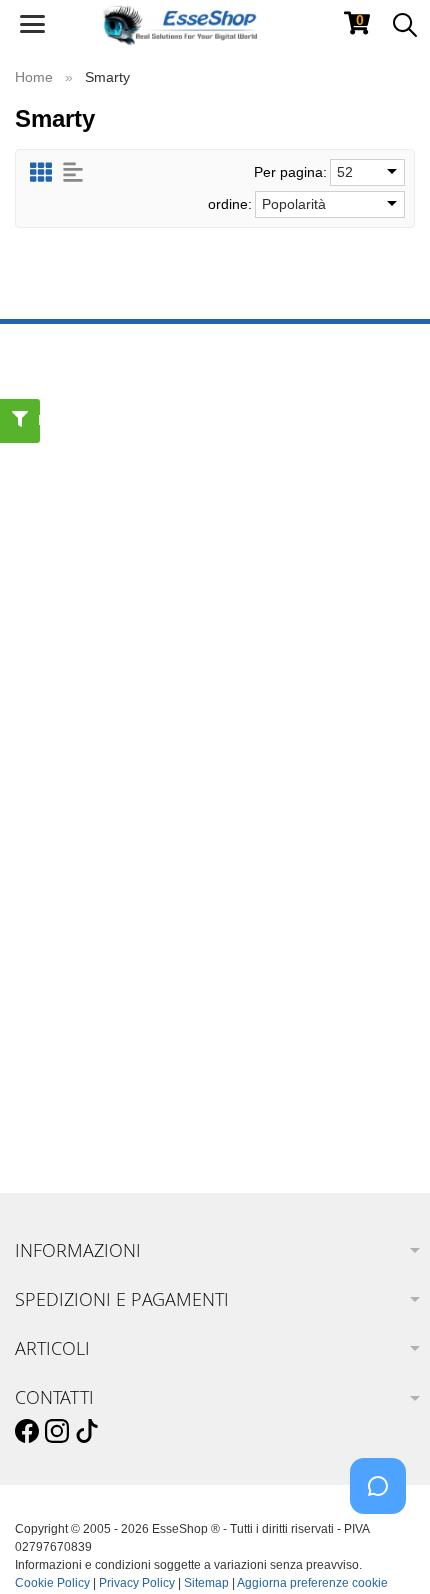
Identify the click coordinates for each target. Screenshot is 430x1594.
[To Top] (384, 1547)
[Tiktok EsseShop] (87, 1432)
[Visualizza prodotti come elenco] (73, 172)
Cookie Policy (52, 1583)
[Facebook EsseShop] (27, 1432)
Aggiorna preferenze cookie (312, 1583)
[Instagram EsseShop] (57, 1432)
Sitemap (206, 1583)
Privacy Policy (137, 1583)
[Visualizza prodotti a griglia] (41, 172)
